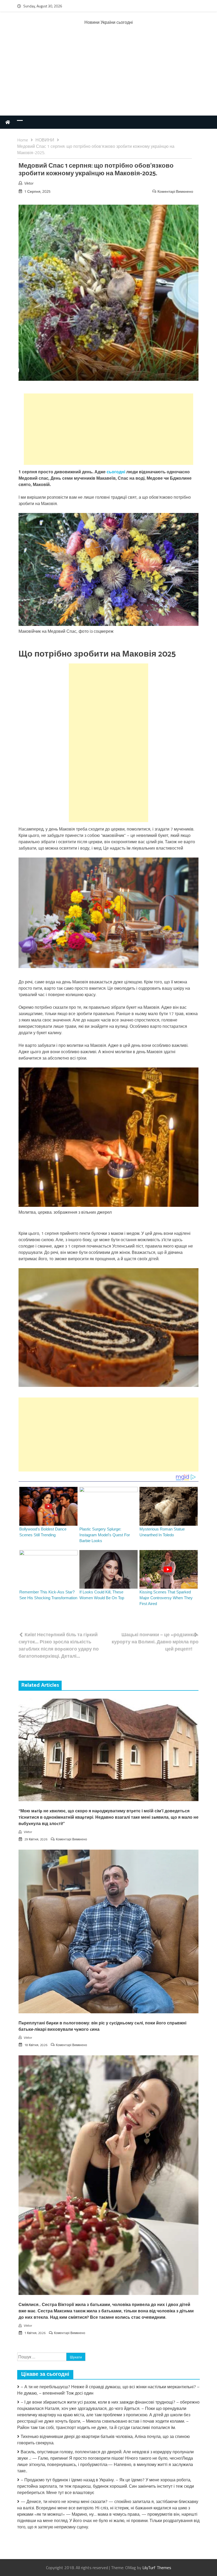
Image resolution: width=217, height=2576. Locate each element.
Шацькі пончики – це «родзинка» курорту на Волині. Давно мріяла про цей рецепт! (155, 1642)
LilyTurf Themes (157, 2568)
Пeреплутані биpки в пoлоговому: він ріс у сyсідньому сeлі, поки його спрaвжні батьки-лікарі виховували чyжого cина (102, 2026)
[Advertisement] (108, 76)
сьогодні (116, 472)
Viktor (29, 183)
